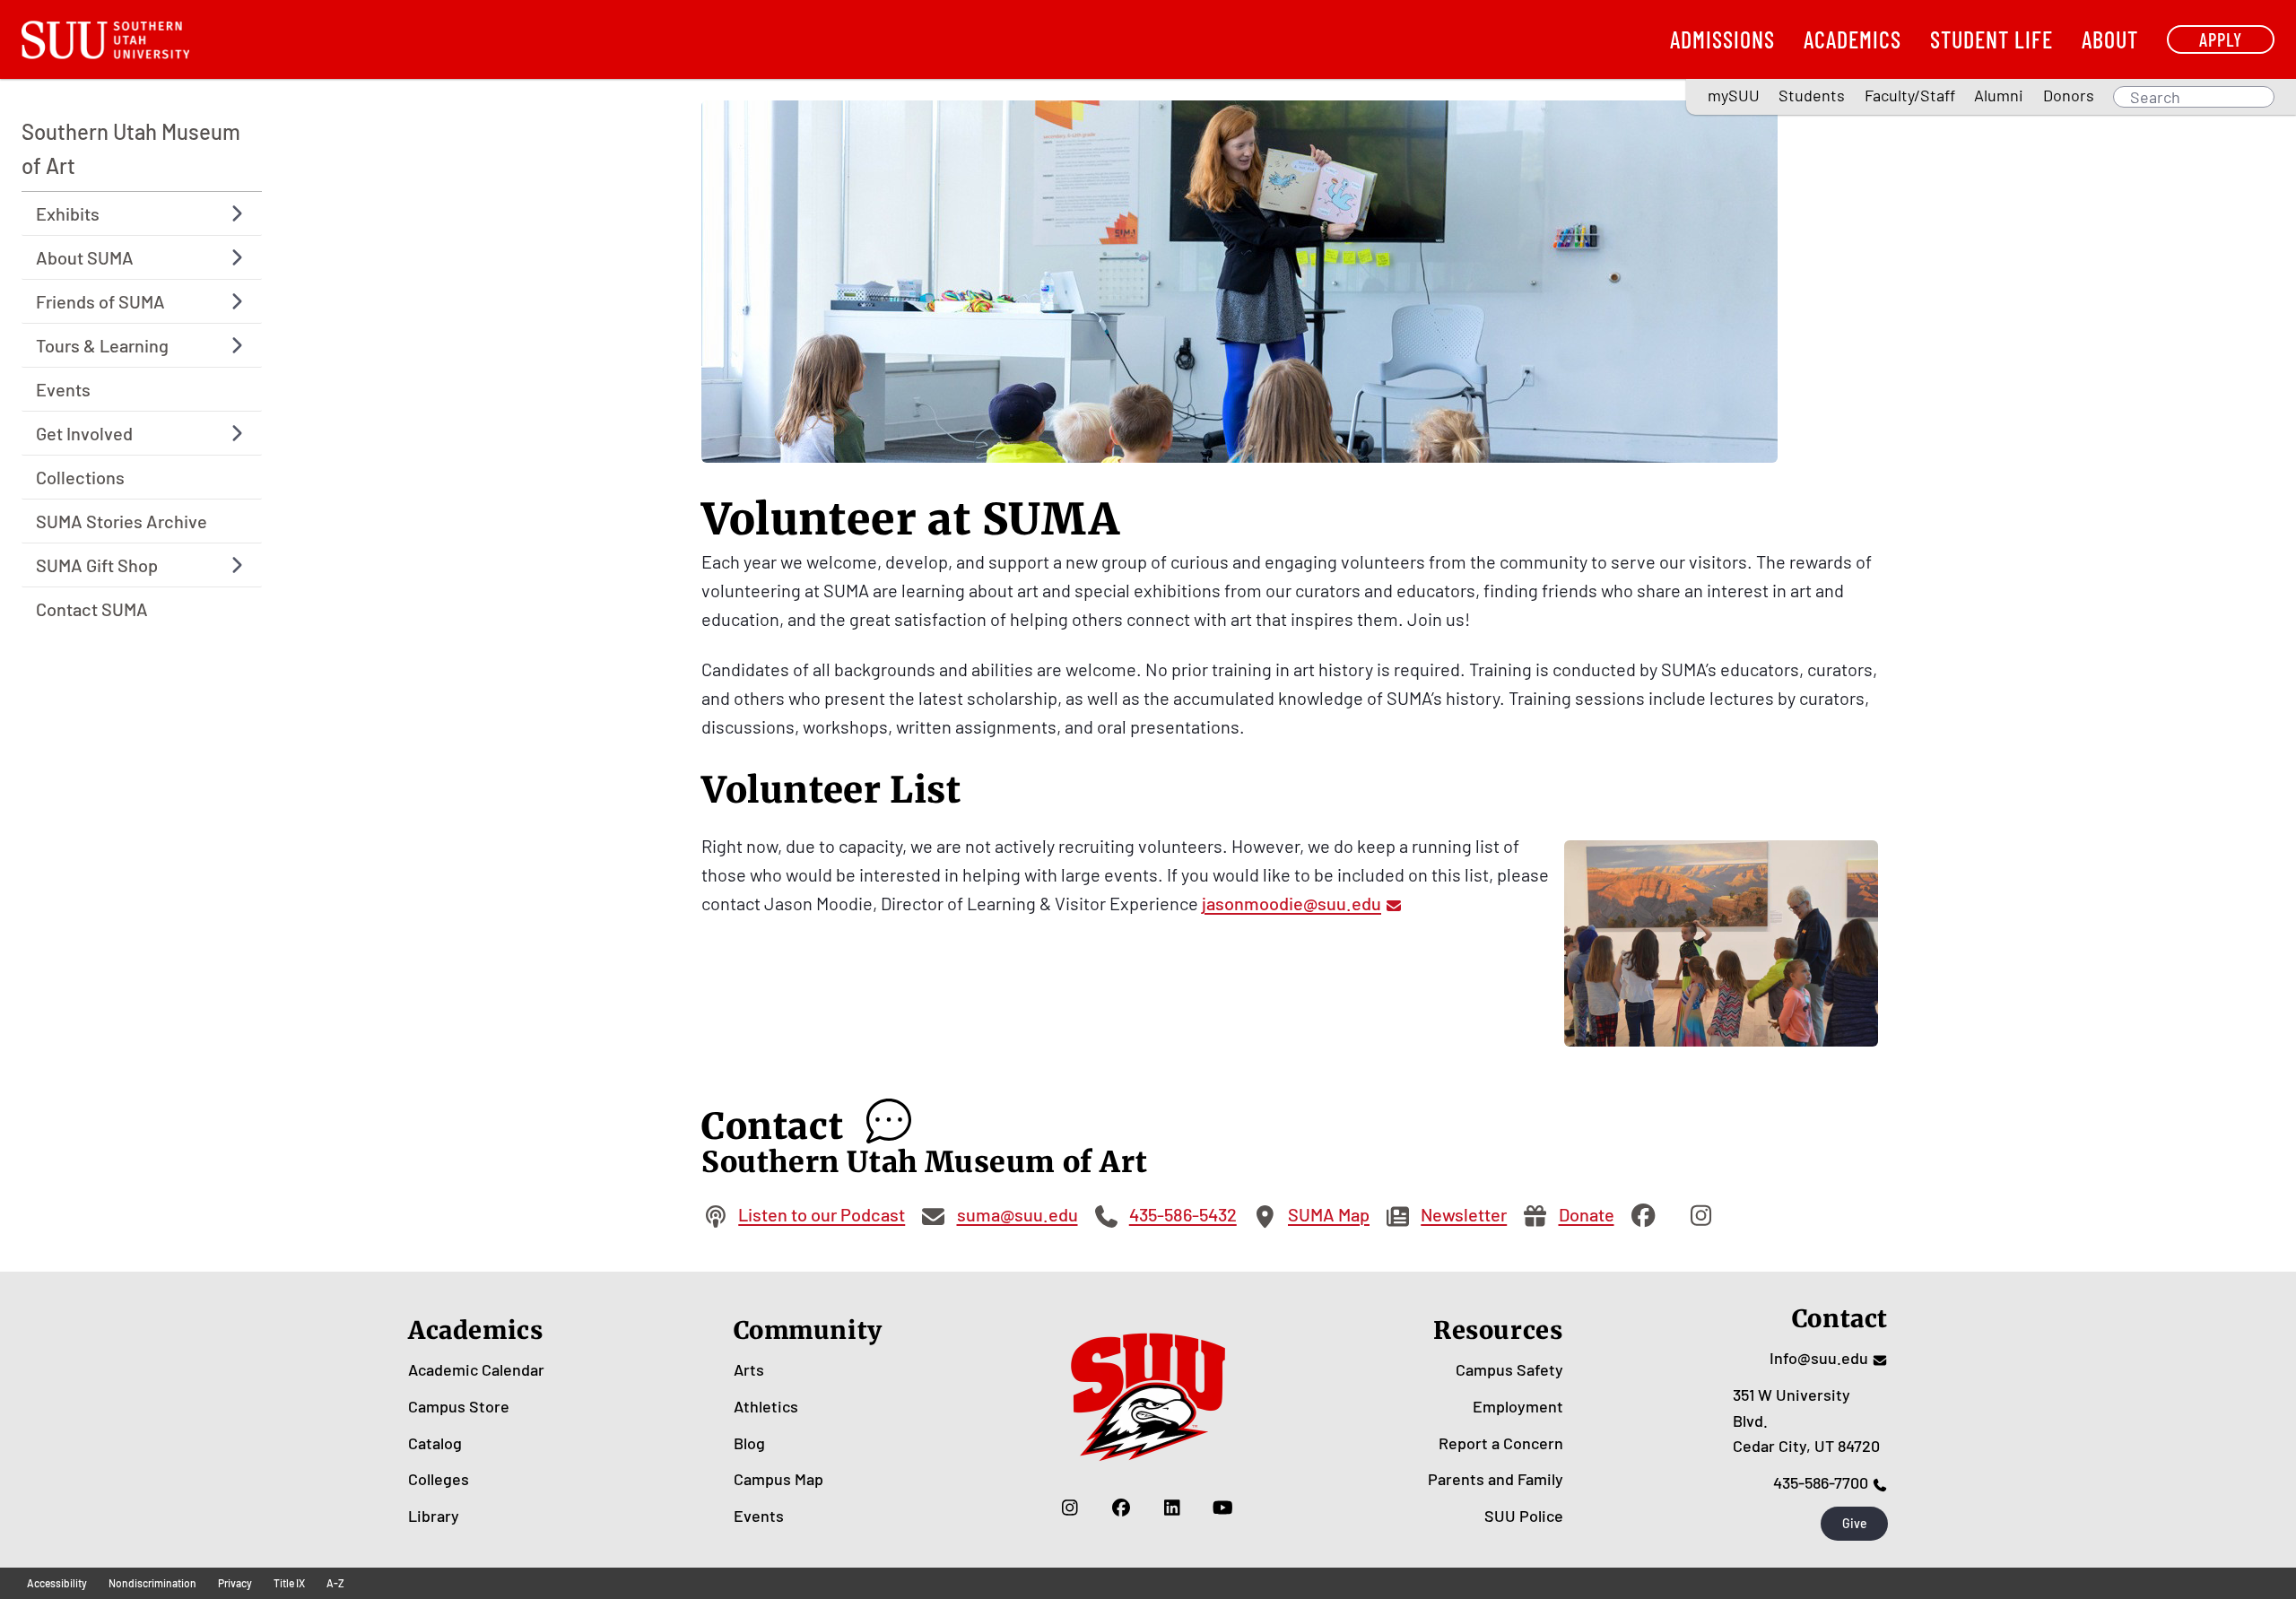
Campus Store (459, 1406)
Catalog (435, 1443)
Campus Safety (1509, 1369)
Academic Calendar (476, 1369)
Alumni (1999, 95)
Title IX (289, 1583)
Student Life (1992, 39)
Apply (2221, 39)
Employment (1518, 1406)
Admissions (1722, 39)
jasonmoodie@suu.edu (1291, 903)
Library (434, 1516)
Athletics (766, 1406)
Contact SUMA (92, 609)
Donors (2069, 95)
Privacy (235, 1583)
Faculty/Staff (1910, 95)
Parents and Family (1496, 1479)
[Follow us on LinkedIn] (1172, 1507)
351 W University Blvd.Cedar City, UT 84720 (1806, 1421)
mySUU (1734, 95)
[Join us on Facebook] (1121, 1507)
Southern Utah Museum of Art (131, 148)
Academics (1852, 39)
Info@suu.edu (1819, 1358)
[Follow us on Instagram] (1070, 1507)
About (2110, 39)
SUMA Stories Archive (122, 521)
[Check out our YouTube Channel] (1223, 1507)
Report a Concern (1501, 1443)
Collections (80, 477)
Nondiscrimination (152, 1583)
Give (1855, 1523)
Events (63, 389)
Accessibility (57, 1583)
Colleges (439, 1479)
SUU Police (1524, 1516)
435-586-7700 (1821, 1482)
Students (1812, 95)
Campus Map (778, 1479)
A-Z (335, 1583)
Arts (749, 1369)
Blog (749, 1443)
